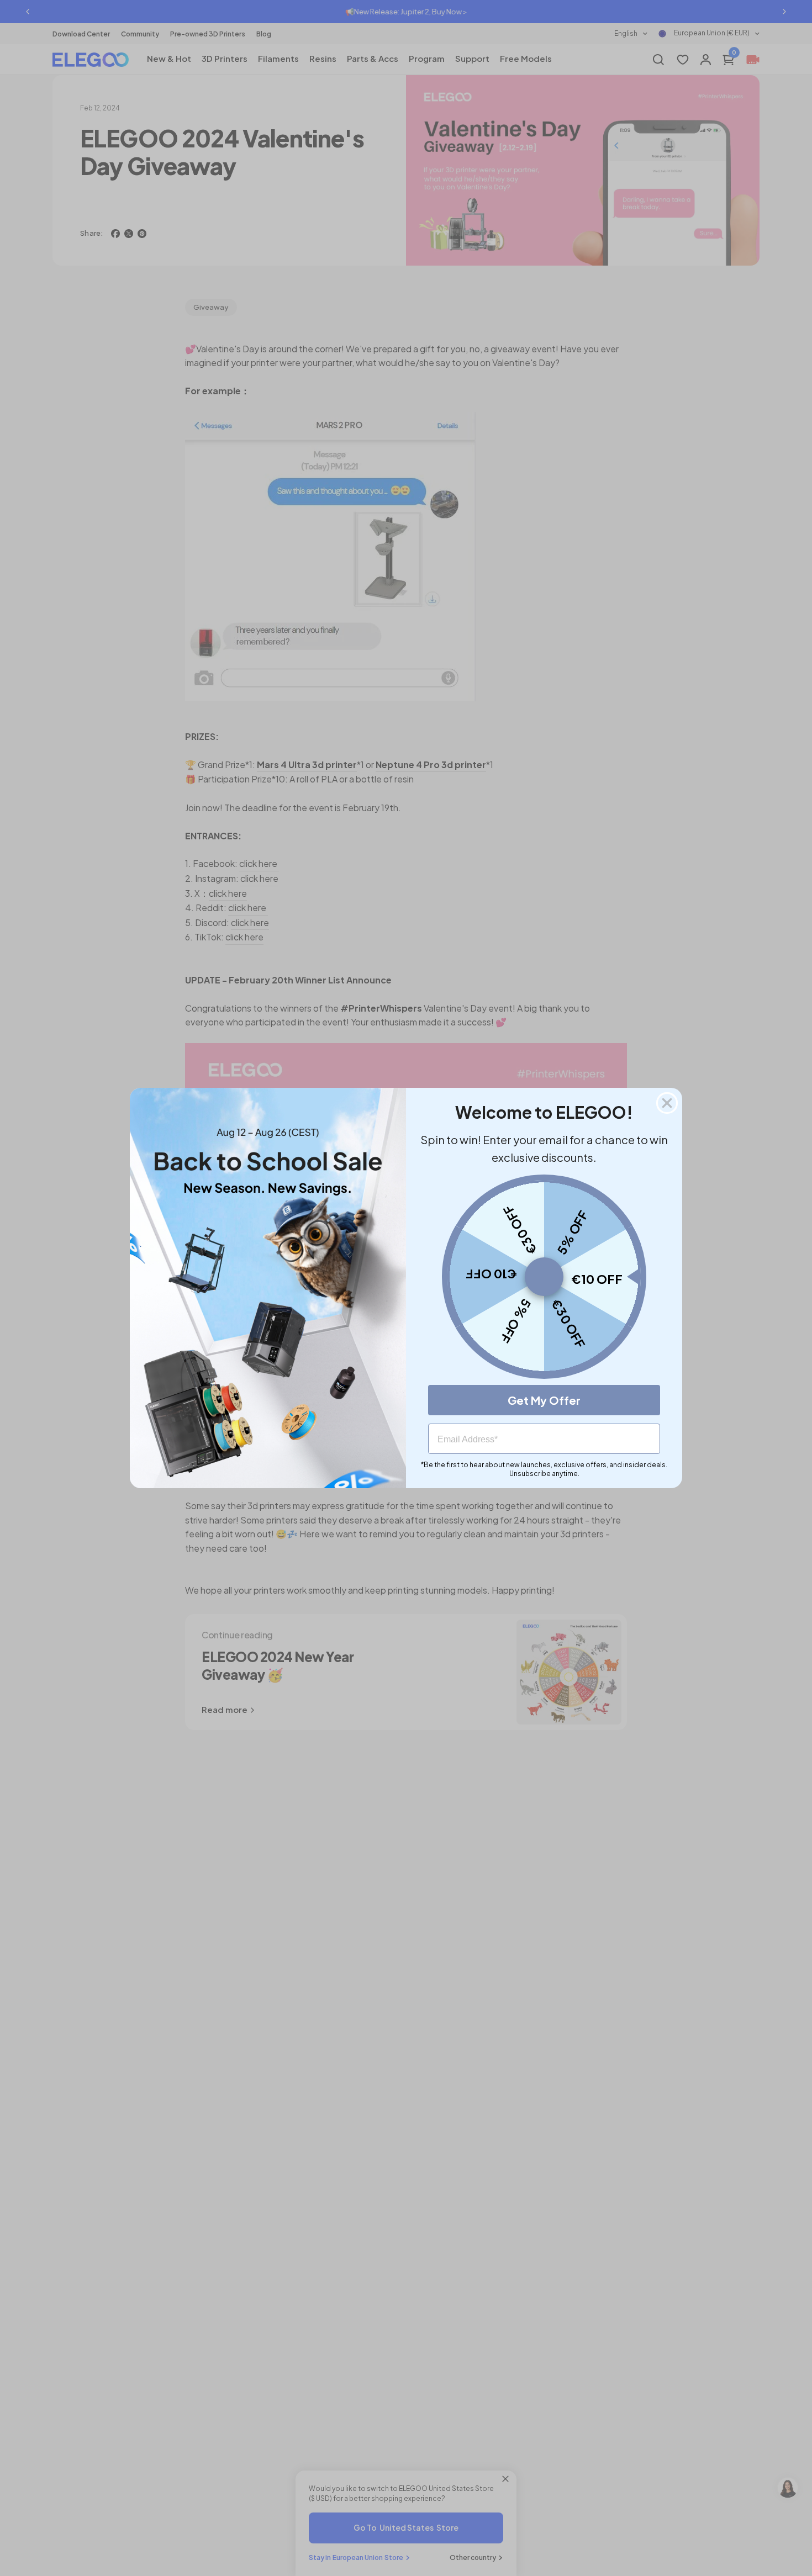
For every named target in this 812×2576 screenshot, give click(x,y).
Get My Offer (544, 1400)
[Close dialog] (667, 1103)
